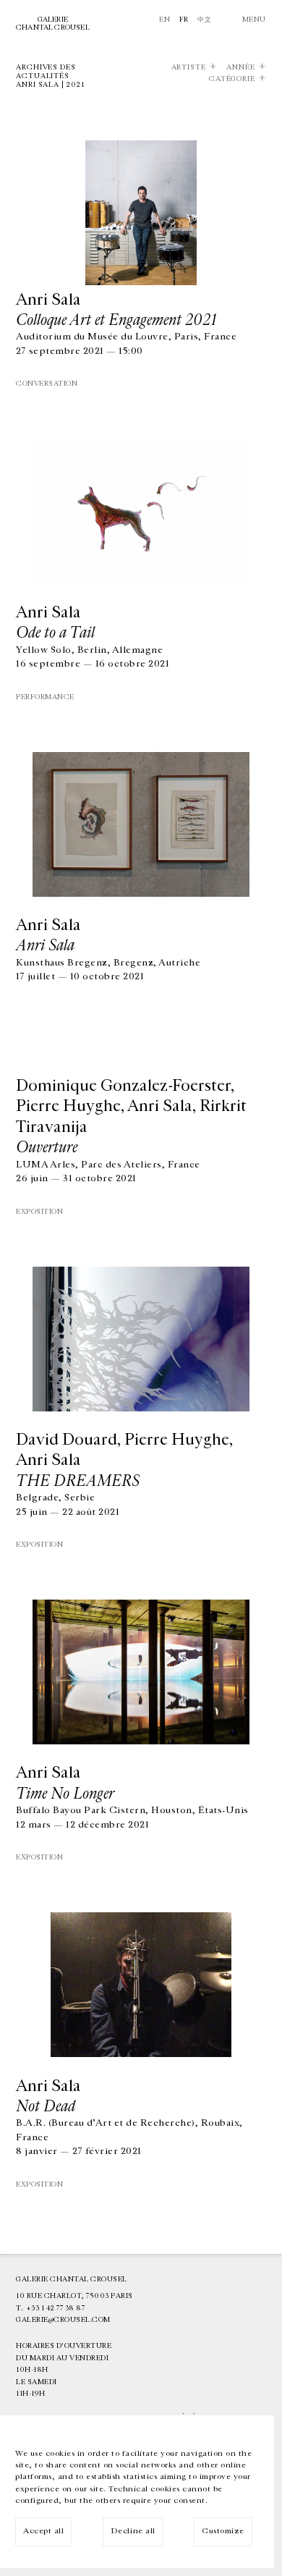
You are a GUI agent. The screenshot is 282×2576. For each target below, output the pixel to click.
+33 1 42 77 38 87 (56, 2308)
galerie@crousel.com (63, 2320)
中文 (204, 20)
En (164, 20)
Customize (223, 2531)
